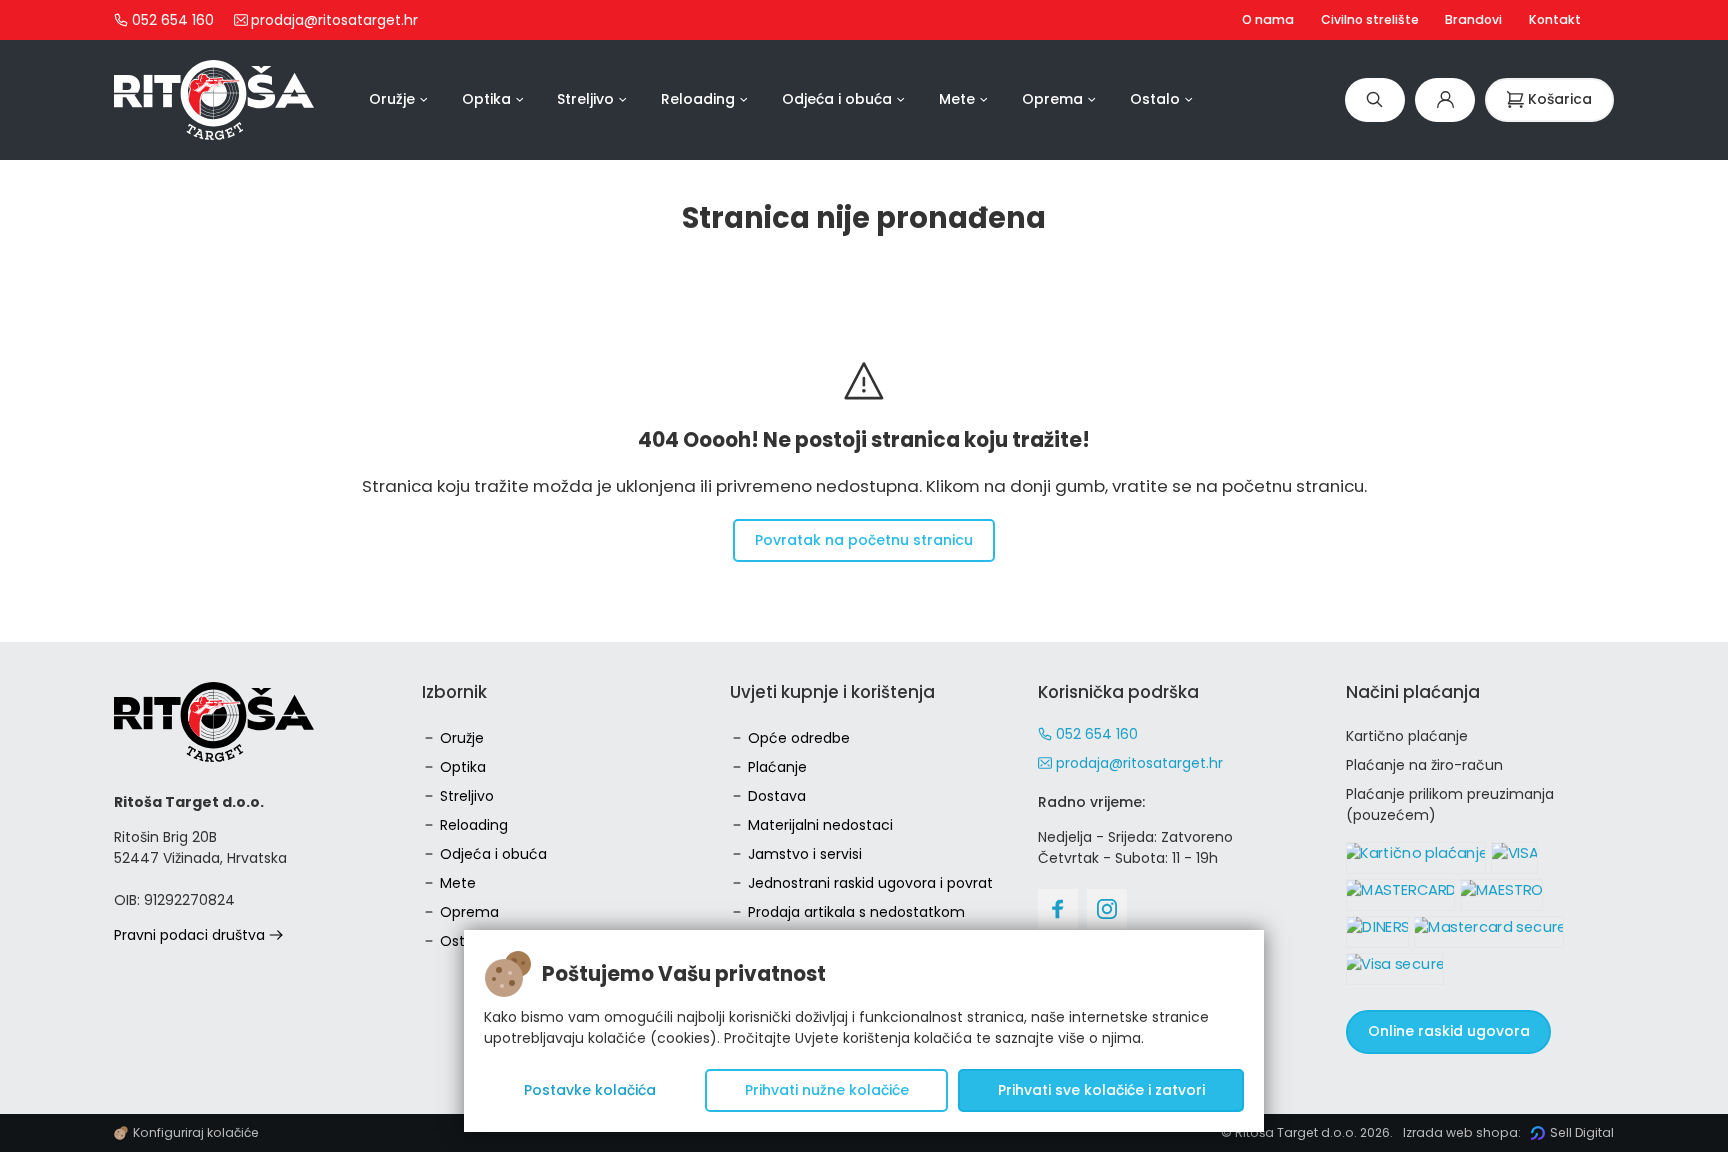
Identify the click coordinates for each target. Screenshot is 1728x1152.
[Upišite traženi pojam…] (1375, 99)
